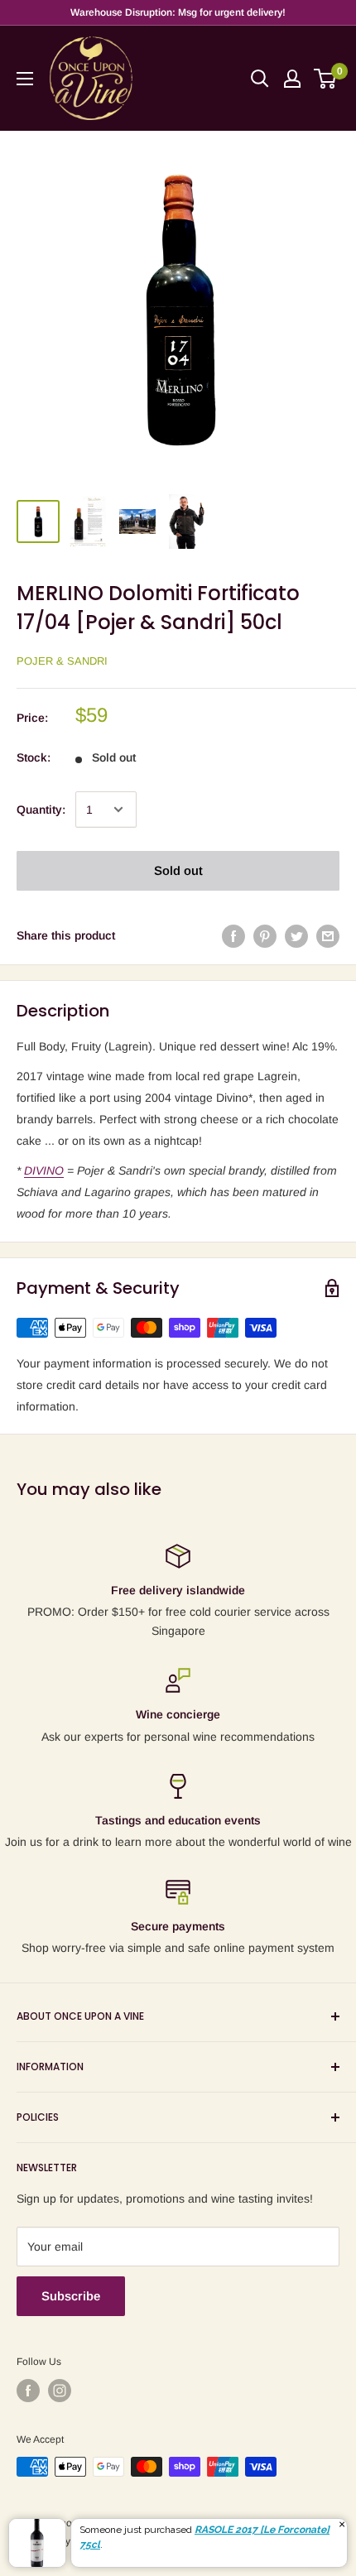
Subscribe (71, 2296)
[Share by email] (328, 935)
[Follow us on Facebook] (28, 2391)
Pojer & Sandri (62, 661)
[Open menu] (25, 79)
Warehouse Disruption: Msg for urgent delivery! (178, 12)
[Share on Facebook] (233, 935)
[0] (326, 79)
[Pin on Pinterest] (265, 935)
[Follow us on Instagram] (60, 2391)
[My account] (292, 79)
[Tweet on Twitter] (296, 935)
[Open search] (260, 79)
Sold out (178, 870)
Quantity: (41, 810)
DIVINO (44, 1170)
